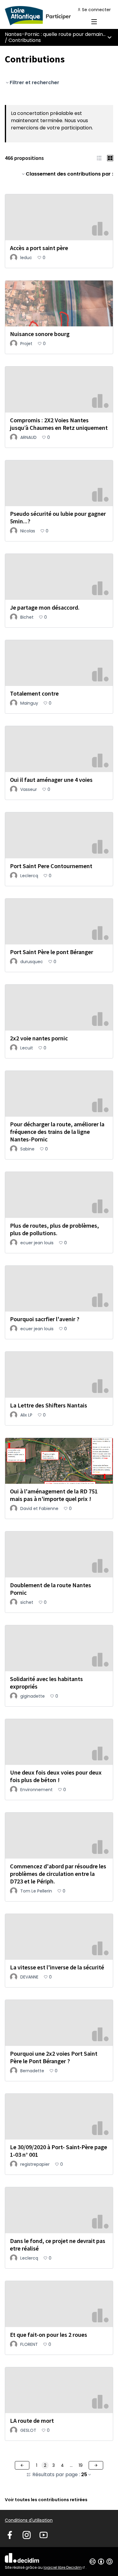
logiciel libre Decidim (65, 2567)
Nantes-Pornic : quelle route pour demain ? (56, 34)
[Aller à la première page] (45, 16)
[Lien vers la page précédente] (22, 2465)
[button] (99, 158)
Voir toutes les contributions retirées (46, 2500)
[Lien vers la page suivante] (96, 2465)
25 (84, 2475)
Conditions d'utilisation (29, 2520)
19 (81, 2465)
